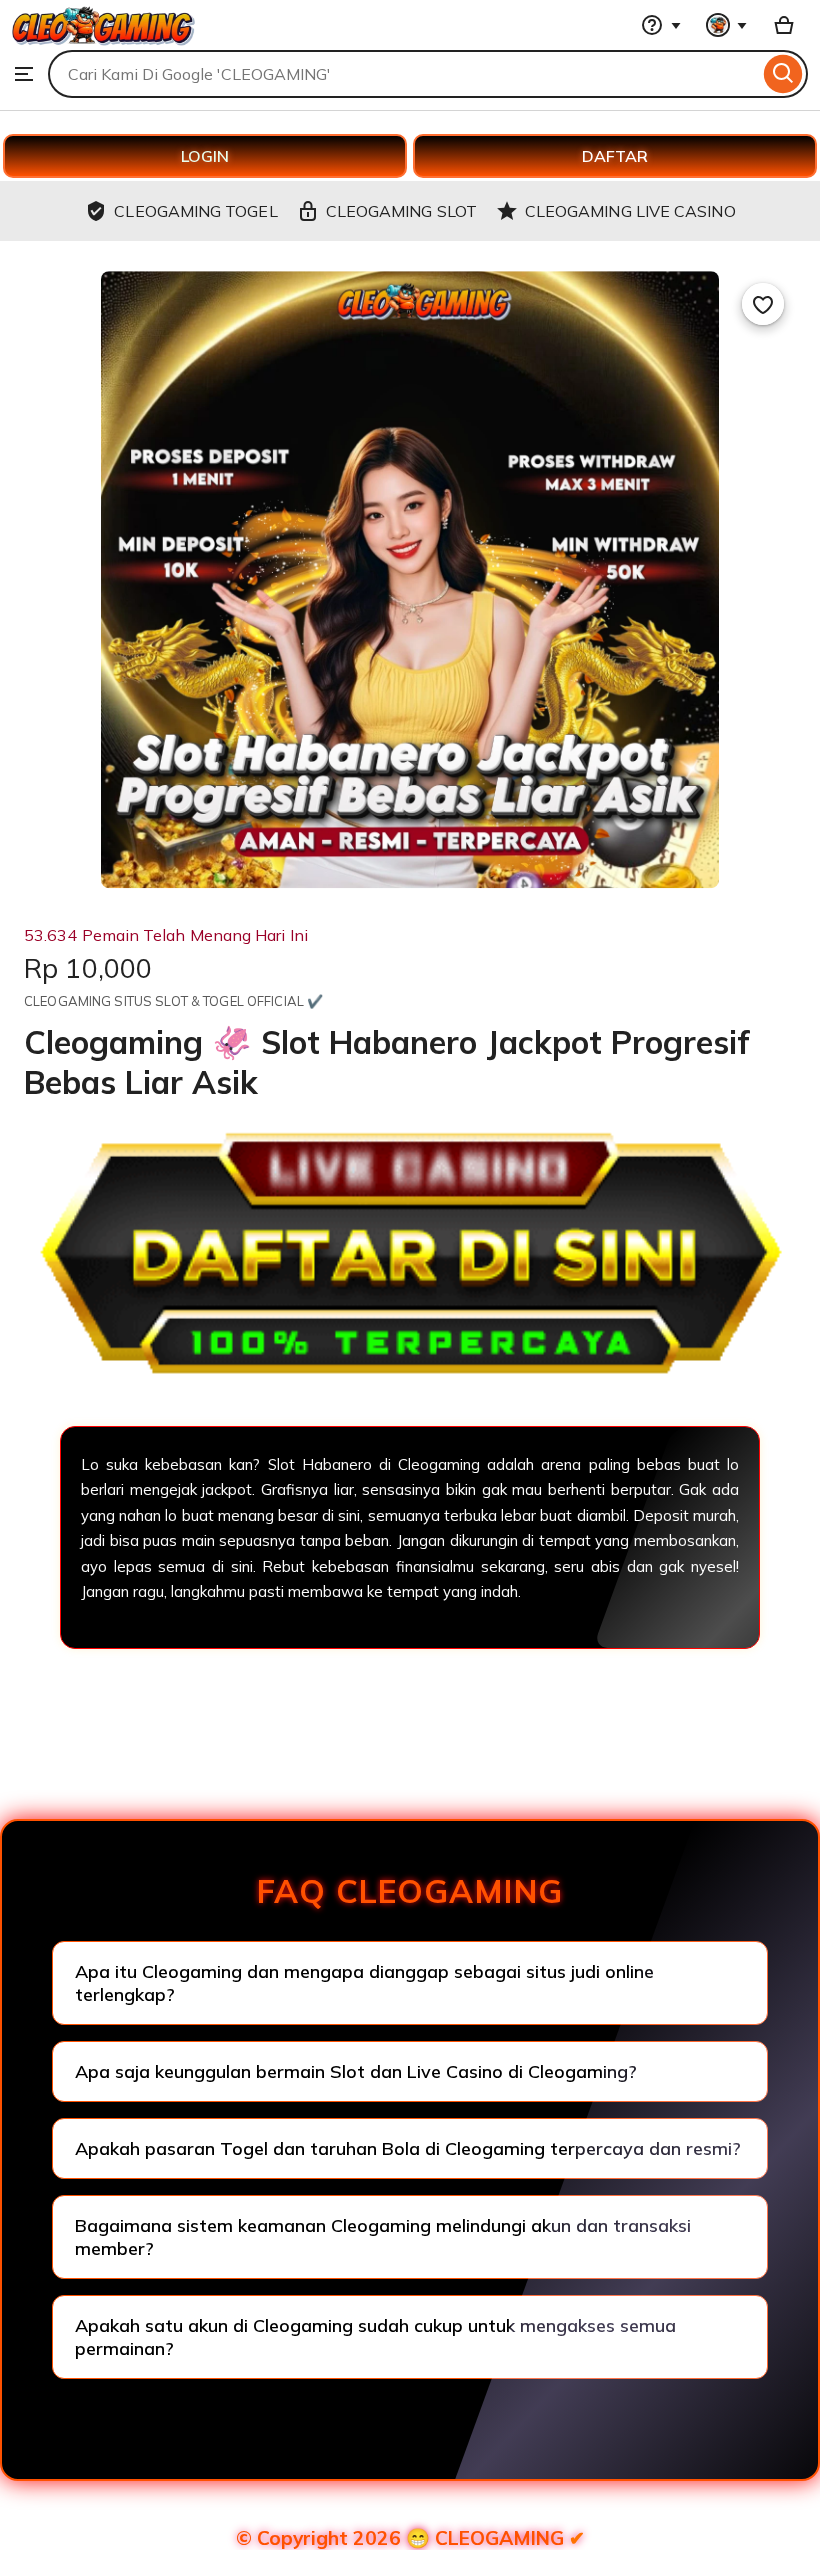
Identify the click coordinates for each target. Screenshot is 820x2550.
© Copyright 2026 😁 (410, 2538)
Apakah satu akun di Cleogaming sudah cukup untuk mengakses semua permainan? (375, 2337)
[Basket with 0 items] (784, 25)
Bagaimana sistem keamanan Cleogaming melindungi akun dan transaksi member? (383, 2237)
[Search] (783, 74)
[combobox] (403, 74)
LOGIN (205, 156)
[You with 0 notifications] (727, 25)
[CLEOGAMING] (103, 40)
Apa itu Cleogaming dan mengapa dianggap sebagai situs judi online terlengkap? (364, 1983)
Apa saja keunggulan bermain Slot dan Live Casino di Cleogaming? (356, 2071)
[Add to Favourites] (763, 304)
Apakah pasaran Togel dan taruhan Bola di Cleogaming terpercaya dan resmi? (408, 2148)
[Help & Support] (661, 25)
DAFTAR (615, 156)
